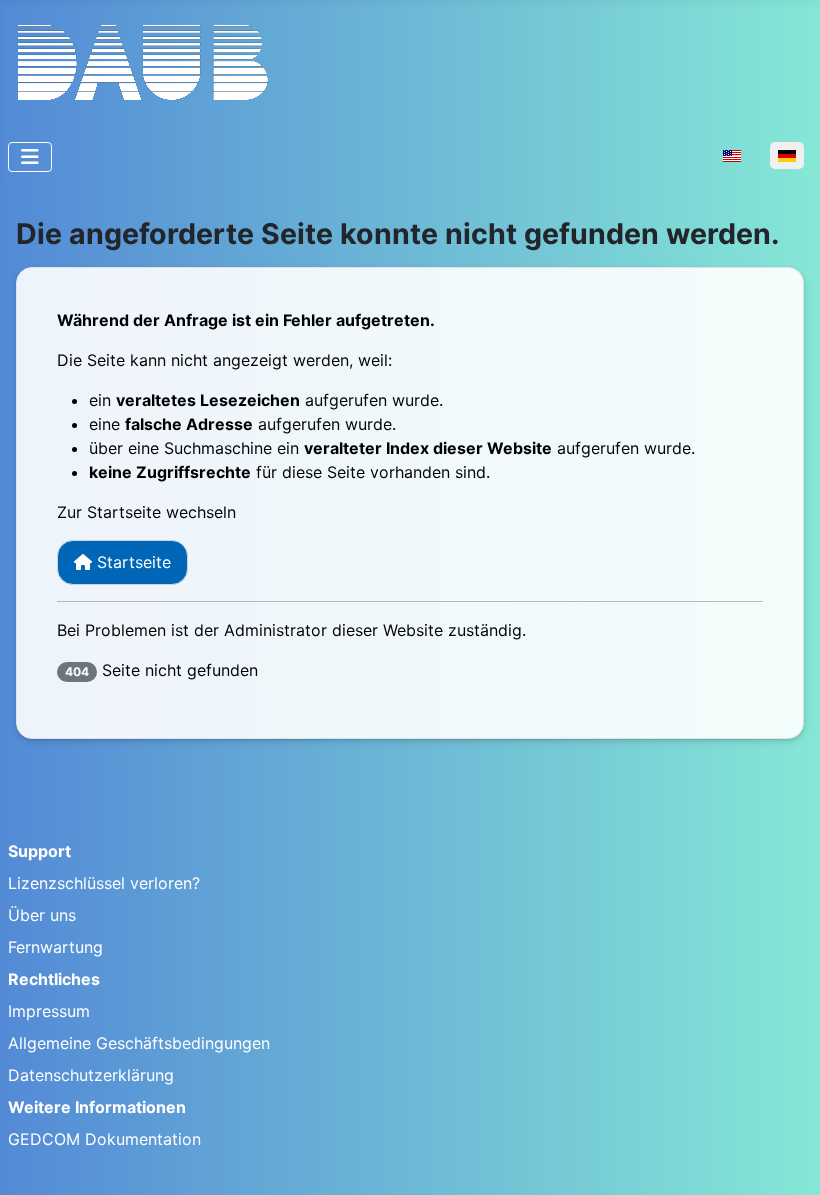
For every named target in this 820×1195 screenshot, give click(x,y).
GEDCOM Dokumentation (104, 1139)
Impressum (49, 1011)
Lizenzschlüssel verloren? (104, 883)
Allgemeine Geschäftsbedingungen (139, 1043)
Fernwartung (55, 947)
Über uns (42, 915)
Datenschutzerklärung (91, 1075)
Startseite (131, 562)
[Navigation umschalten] (30, 157)
